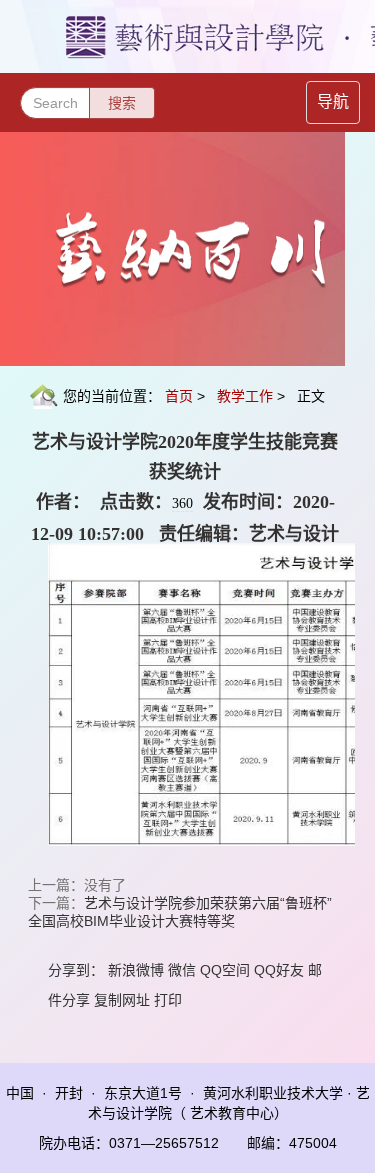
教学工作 (245, 396)
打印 (168, 1000)
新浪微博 (136, 970)
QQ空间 (225, 970)
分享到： (76, 970)
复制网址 (122, 1000)
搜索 (122, 103)
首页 (179, 396)
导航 (333, 101)
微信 (182, 970)
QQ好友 (279, 970)
